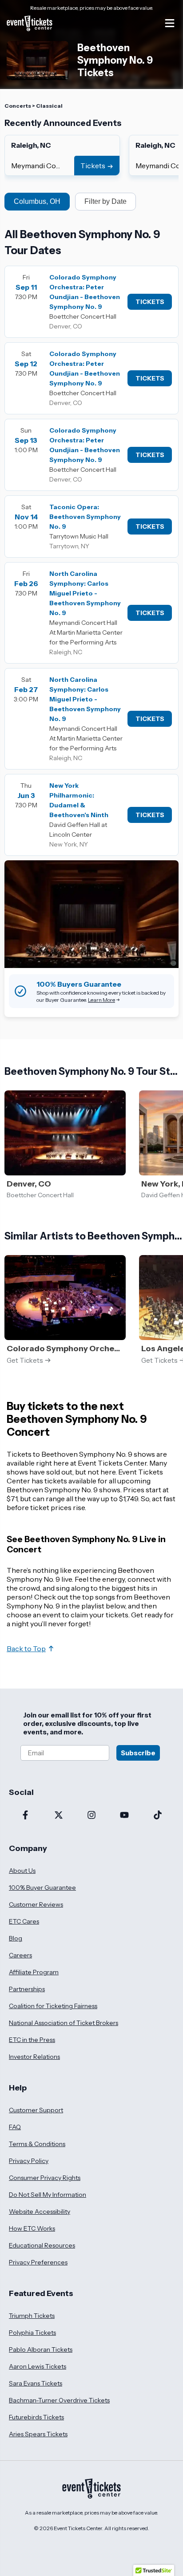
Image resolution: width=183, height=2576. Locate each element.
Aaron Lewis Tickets (38, 2366)
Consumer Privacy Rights (45, 2178)
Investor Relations (34, 2057)
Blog (16, 1938)
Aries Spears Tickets (38, 2434)
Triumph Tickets (32, 2316)
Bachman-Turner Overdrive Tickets (59, 2400)
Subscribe (138, 1753)
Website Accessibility (40, 2211)
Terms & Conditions (37, 2144)
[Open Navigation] (170, 23)
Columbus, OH (37, 201)
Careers (20, 1955)
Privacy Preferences (38, 2262)
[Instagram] (91, 1816)
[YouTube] (124, 1816)
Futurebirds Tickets (36, 2417)
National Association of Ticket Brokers (64, 2023)
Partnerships (27, 1989)
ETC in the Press (32, 2040)
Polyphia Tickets (32, 2333)
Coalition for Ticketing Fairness (53, 2006)
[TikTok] (158, 1816)
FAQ (15, 2127)
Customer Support (36, 2110)
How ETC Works (32, 2228)
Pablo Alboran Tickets (41, 2349)
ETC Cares (24, 1921)
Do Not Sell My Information (48, 2195)
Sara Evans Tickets (36, 2383)
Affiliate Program (34, 1972)
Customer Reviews (36, 1904)
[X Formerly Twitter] (58, 1816)
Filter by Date (105, 201)
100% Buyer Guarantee (42, 1887)
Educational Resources (42, 2245)
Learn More (101, 1000)
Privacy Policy (29, 2161)
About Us (22, 1871)
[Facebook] (25, 1816)
